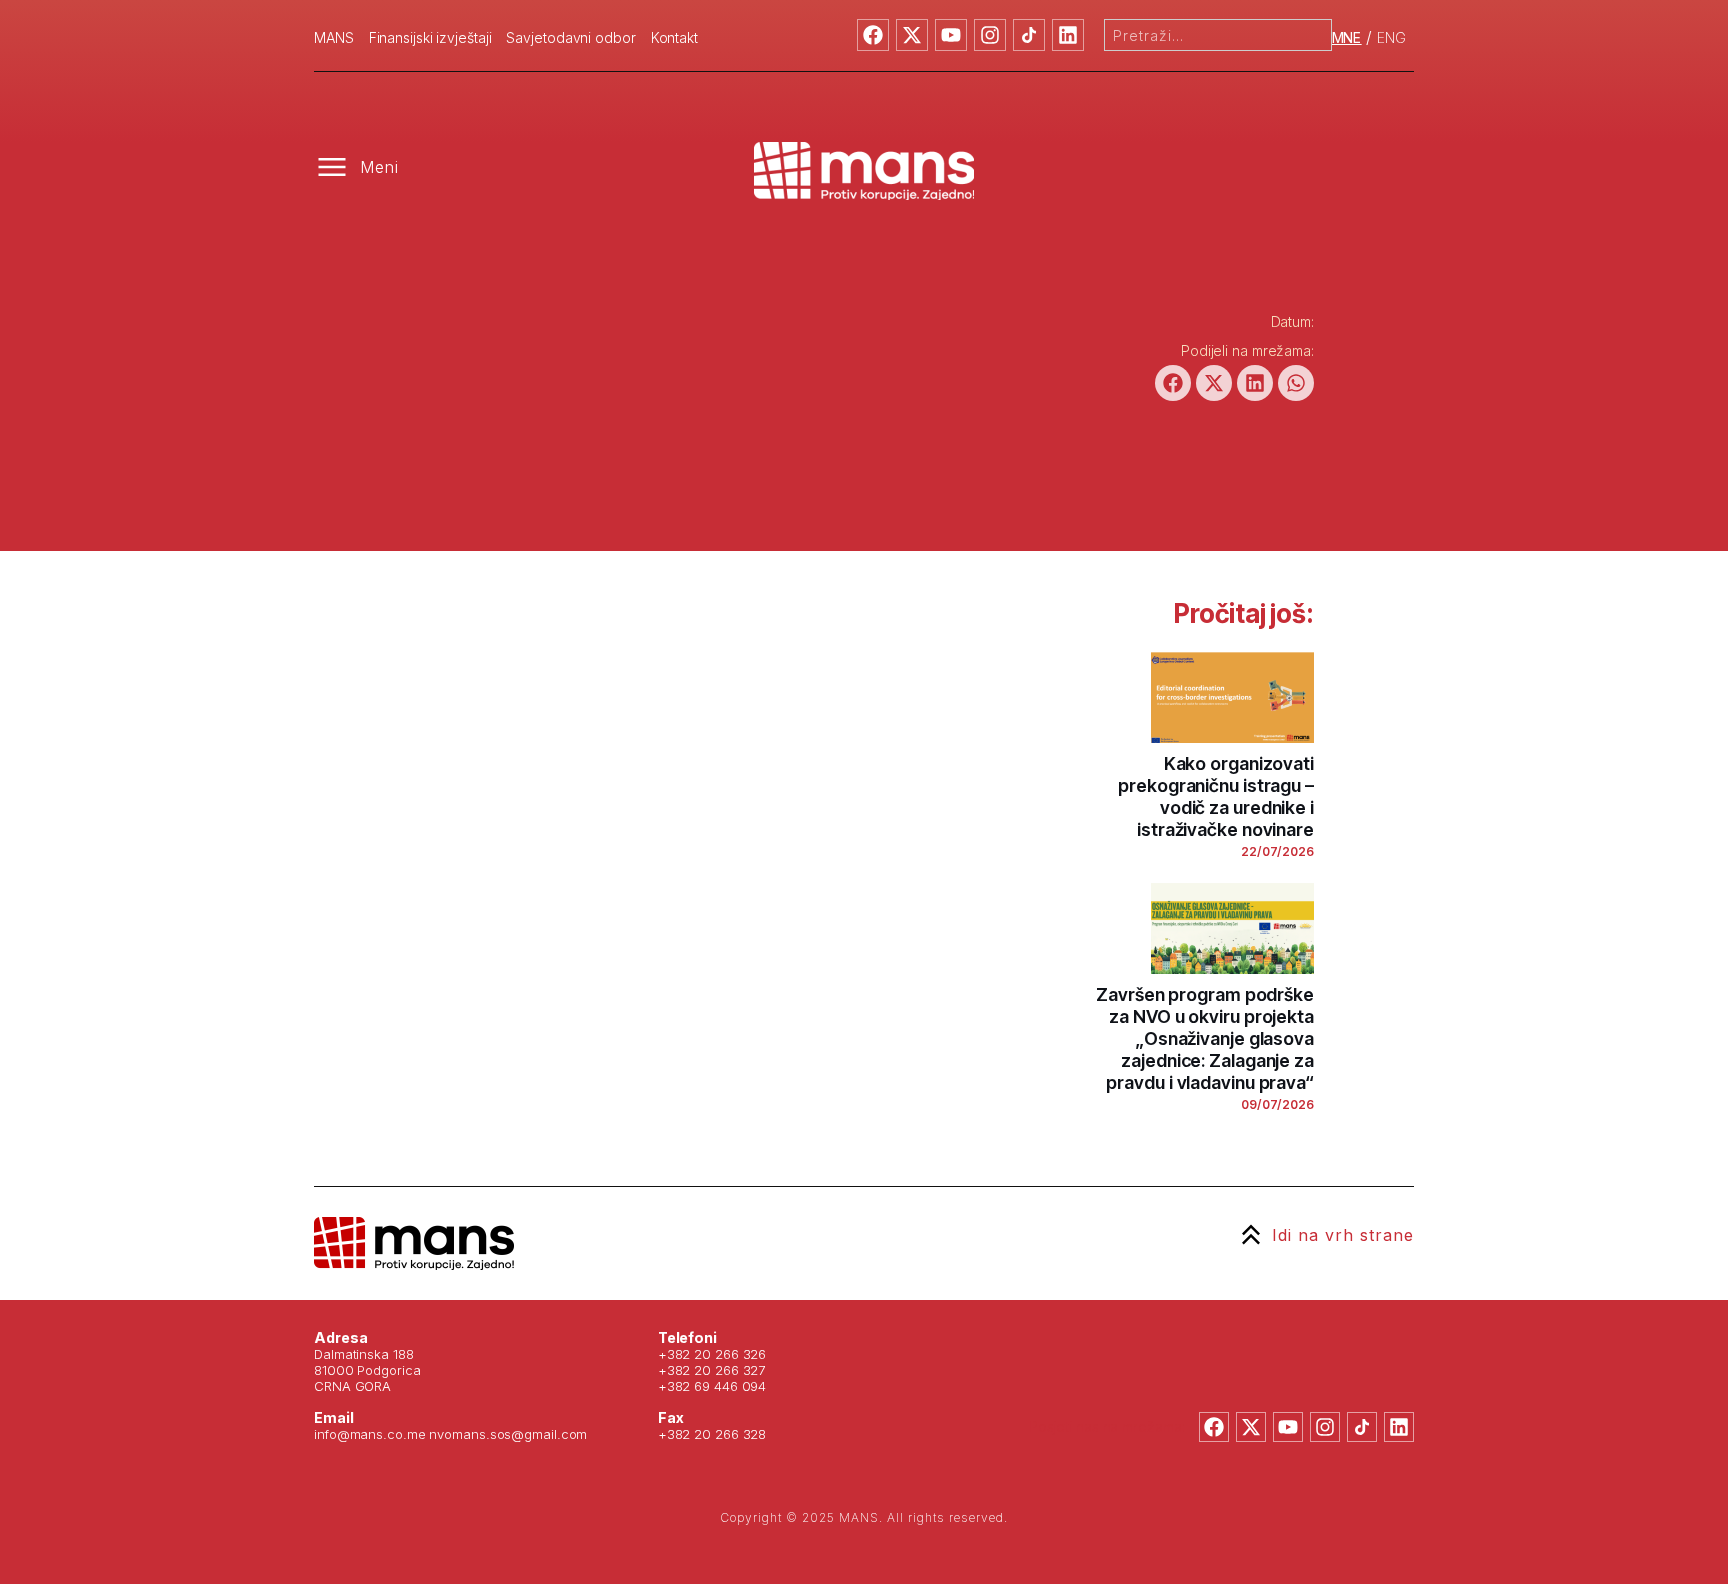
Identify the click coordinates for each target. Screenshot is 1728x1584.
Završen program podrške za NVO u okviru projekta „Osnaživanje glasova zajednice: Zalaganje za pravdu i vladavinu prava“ (1205, 1038)
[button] (1173, 383)
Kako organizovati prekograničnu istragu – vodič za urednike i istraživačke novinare (1216, 796)
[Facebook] (873, 35)
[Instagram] (990, 35)
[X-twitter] (912, 35)
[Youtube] (951, 35)
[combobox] (1218, 35)
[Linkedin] (1068, 35)
